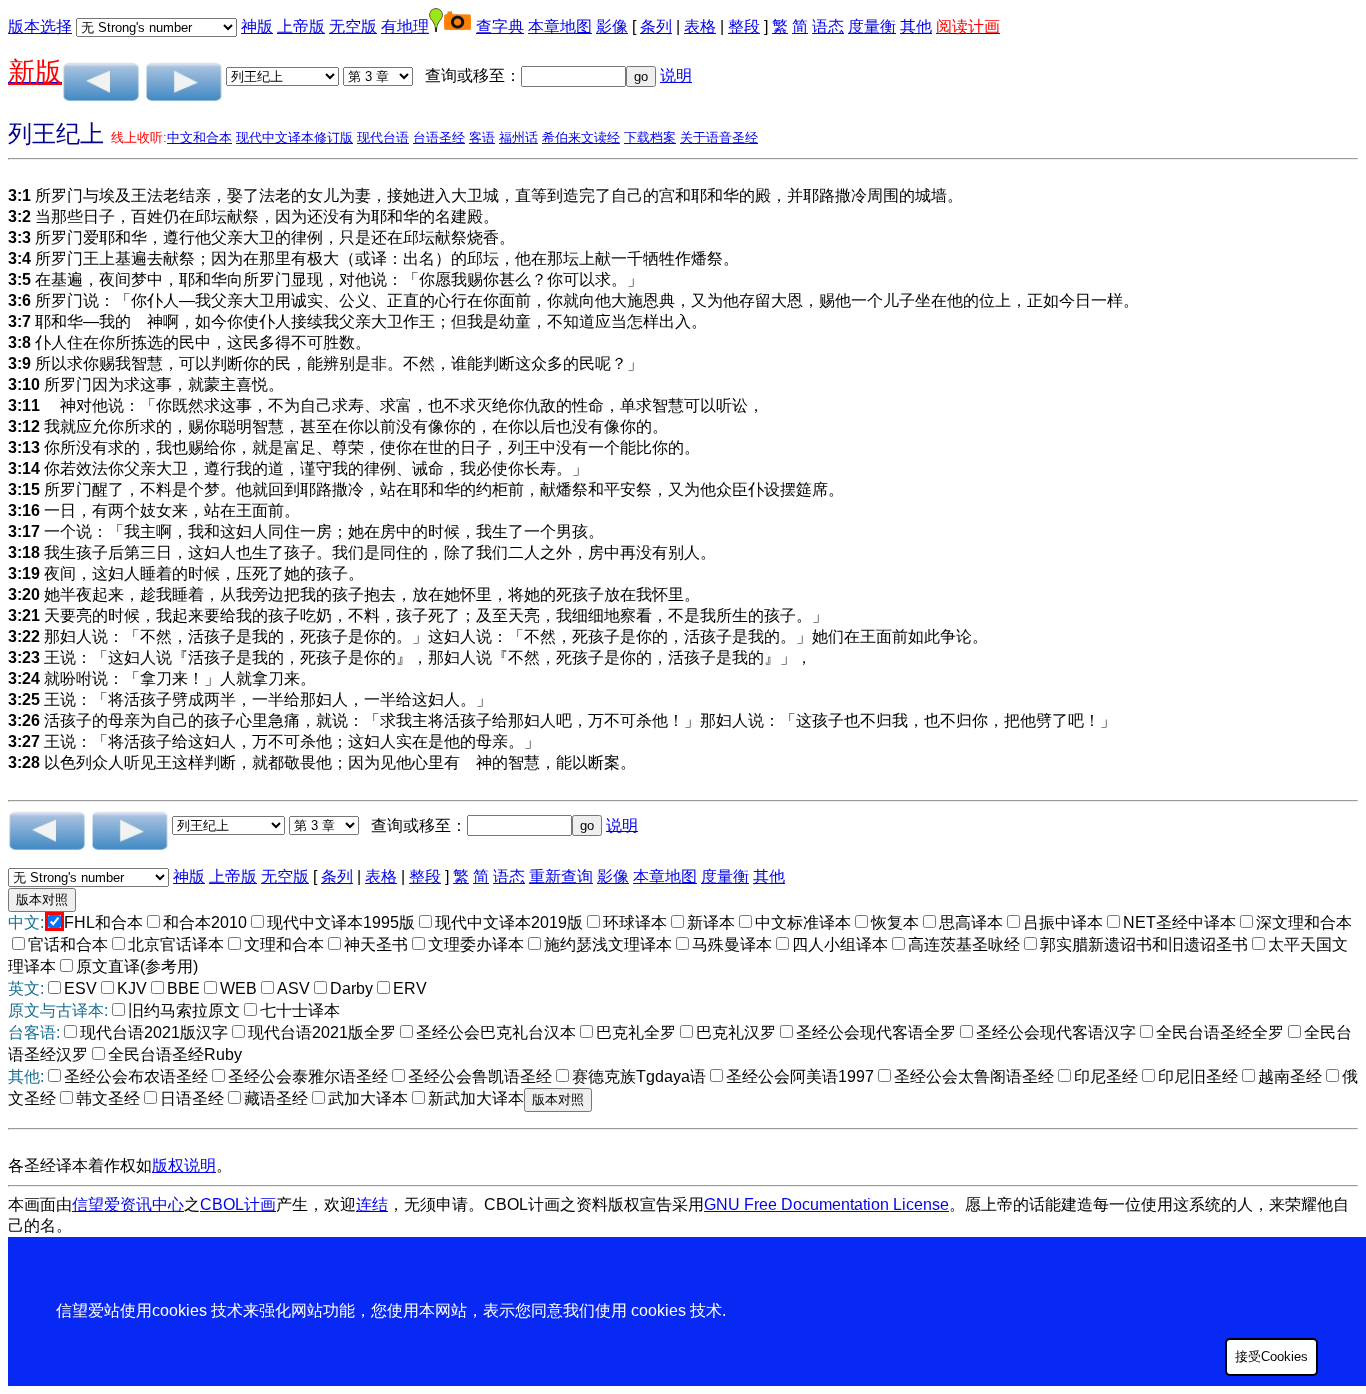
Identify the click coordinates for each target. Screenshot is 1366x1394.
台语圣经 (439, 137)
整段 (744, 26)
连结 (372, 1204)
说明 (676, 75)
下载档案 (650, 137)
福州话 (518, 137)
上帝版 (301, 26)
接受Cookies (1271, 1356)
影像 (612, 26)
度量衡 (872, 26)
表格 (700, 26)
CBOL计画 (238, 1204)
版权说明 (184, 1165)
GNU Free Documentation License (826, 1204)
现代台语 (383, 137)
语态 (828, 26)
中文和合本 (199, 137)
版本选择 (40, 26)
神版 (257, 26)
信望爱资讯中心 (128, 1204)
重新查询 (561, 876)
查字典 (500, 26)
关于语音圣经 (719, 137)
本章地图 (560, 26)
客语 (482, 137)
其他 (916, 26)
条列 (656, 26)
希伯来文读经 (581, 137)
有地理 (405, 26)
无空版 (353, 26)
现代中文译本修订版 (294, 137)
